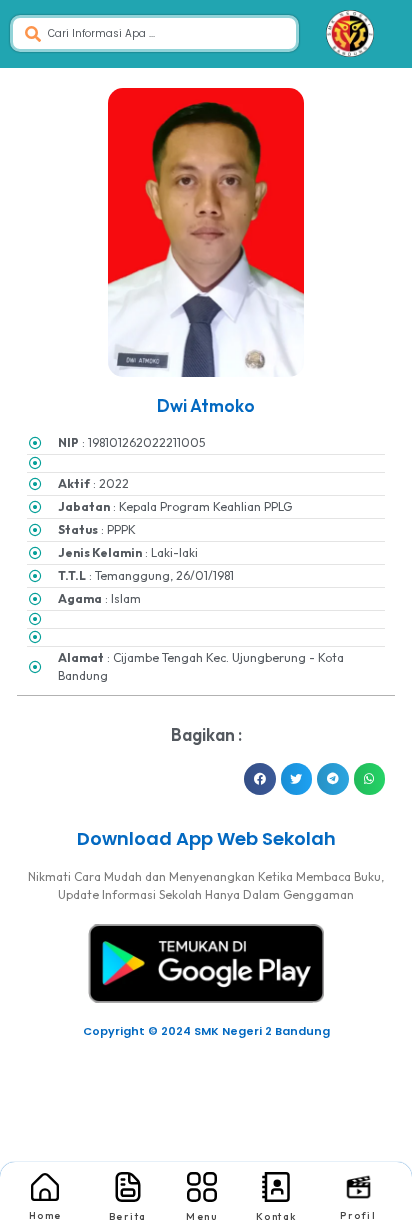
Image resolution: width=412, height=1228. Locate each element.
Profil (358, 1215)
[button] (260, 779)
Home (45, 1215)
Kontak (276, 1216)
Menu (201, 1216)
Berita (128, 1216)
